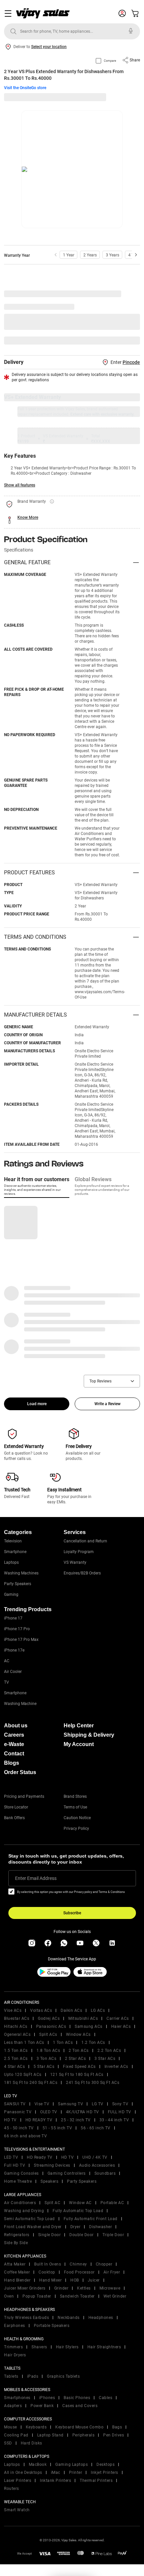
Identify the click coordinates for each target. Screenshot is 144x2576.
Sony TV (120, 2104)
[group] (68, 255)
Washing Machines (21, 1573)
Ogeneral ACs (17, 2034)
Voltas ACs (41, 2010)
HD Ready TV (40, 2157)
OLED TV (49, 2112)
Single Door (50, 2235)
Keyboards (36, 2427)
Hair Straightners (104, 2347)
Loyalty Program (79, 1552)
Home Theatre (18, 2181)
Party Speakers (18, 1584)
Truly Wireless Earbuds (26, 2318)
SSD (8, 2443)
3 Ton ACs (47, 2059)
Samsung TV (70, 2104)
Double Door (82, 2235)
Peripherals (84, 2435)
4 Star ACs (14, 2067)
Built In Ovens (48, 2264)
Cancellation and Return (85, 1541)
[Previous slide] (56, 255)
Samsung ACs (89, 2026)
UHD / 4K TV (95, 2157)
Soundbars (105, 2173)
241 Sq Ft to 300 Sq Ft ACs (93, 2083)
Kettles (84, 2288)
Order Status (20, 1772)
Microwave (110, 2288)
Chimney (78, 2264)
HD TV (10, 2120)
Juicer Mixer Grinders (25, 2288)
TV (7, 1682)
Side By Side (16, 2243)
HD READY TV (39, 2120)
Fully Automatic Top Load (78, 2211)
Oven (9, 2296)
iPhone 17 (13, 1618)
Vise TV (42, 2104)
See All (130, 341)
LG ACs (98, 2010)
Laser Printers (18, 2481)
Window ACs (78, 2034)
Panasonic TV (18, 2112)
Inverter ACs (116, 2067)
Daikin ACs (71, 2010)
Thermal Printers (96, 2481)
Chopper (104, 2264)
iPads (33, 2376)
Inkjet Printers (104, 2473)
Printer (76, 2473)
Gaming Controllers (67, 2173)
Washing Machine (20, 1704)
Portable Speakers (52, 2326)
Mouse (11, 2427)
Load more (37, 1404)
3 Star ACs (105, 2059)
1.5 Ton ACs (16, 2051)
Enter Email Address (36, 1878)
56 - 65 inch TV (96, 2128)
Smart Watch (17, 2510)
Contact (14, 1754)
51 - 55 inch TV (57, 2128)
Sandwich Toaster (77, 2296)
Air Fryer (112, 2272)
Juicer (94, 2280)
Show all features (20, 485)
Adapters (13, 2406)
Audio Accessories (97, 2165)
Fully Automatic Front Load (91, 2219)
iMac (56, 2473)
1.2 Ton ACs (93, 2043)
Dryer (76, 2227)
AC (7, 1661)
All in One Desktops (23, 2473)
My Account (79, 1744)
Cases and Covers (80, 2406)
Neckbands (69, 2318)
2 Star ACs (75, 2059)
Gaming (11, 1594)
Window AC (80, 2203)
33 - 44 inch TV (114, 2120)
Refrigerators (17, 2235)
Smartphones (17, 2398)
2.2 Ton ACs (109, 2051)
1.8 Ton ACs (48, 2051)
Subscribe (72, 1913)
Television (13, 1541)
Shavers (39, 2347)
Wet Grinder (115, 2296)
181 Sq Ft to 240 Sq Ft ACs (31, 2083)
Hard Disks (31, 2443)
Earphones (15, 2326)
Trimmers (13, 2347)
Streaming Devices (52, 2165)
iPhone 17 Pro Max (21, 1640)
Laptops (11, 1562)
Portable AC (112, 2203)
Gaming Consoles (21, 2173)
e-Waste (14, 1744)
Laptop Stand (50, 2435)
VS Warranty (75, 1562)
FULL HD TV (120, 2112)
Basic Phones (77, 2398)
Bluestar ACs (17, 2018)
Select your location (49, 47)
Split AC (52, 2203)
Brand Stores (75, 1796)
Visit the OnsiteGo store (25, 88)
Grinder (61, 2288)
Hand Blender (17, 2280)
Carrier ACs (118, 2018)
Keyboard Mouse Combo (79, 2427)
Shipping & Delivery (89, 1735)
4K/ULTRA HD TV (83, 2112)
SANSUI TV (15, 2104)
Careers (14, 1735)
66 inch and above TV (25, 2136)
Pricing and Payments (24, 1796)
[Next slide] (136, 255)
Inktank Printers (55, 2481)
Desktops (105, 2464)
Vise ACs (13, 2010)
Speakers (49, 2181)
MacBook (38, 2464)
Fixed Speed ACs (79, 2067)
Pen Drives (114, 2435)
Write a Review (107, 1404)
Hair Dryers (15, 2355)
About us (16, 1726)
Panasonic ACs (51, 2026)
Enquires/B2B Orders (82, 1573)
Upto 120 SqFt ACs (23, 2075)
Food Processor (79, 2272)
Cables (105, 2398)
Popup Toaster (37, 2296)
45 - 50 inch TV (19, 2128)
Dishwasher (100, 2227)
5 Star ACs (44, 2067)
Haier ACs (121, 2026)
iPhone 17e (14, 1650)
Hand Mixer (50, 2280)
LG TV (98, 2104)
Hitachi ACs (16, 2026)
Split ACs (48, 2034)
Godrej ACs (49, 2018)
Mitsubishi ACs (83, 2018)
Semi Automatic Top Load (29, 2219)
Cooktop (47, 2272)
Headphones (101, 2318)
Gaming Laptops (71, 2464)
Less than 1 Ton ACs (24, 2043)
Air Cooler (13, 1672)
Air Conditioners (20, 2203)
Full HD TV (15, 2165)
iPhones (47, 2398)
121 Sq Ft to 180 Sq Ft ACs (77, 2075)
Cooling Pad (16, 2435)
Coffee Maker (17, 2272)
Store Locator (16, 1807)
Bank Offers (14, 1818)
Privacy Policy (76, 1829)
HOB (75, 2280)
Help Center (79, 1726)
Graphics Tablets (63, 2376)
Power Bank (42, 2406)
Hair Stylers (67, 2347)
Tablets (11, 2376)
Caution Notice (77, 1818)
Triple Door (113, 2235)
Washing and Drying (24, 2211)
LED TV (11, 2157)
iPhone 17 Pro (17, 1629)
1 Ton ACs (63, 2043)
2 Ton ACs (79, 2051)
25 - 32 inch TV (76, 2120)
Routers (12, 2489)
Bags (117, 2427)
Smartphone (15, 1552)
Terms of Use (75, 1807)
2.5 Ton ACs (16, 2059)
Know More (28, 517)
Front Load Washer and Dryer (33, 2227)
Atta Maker (15, 2264)
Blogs (12, 1763)
